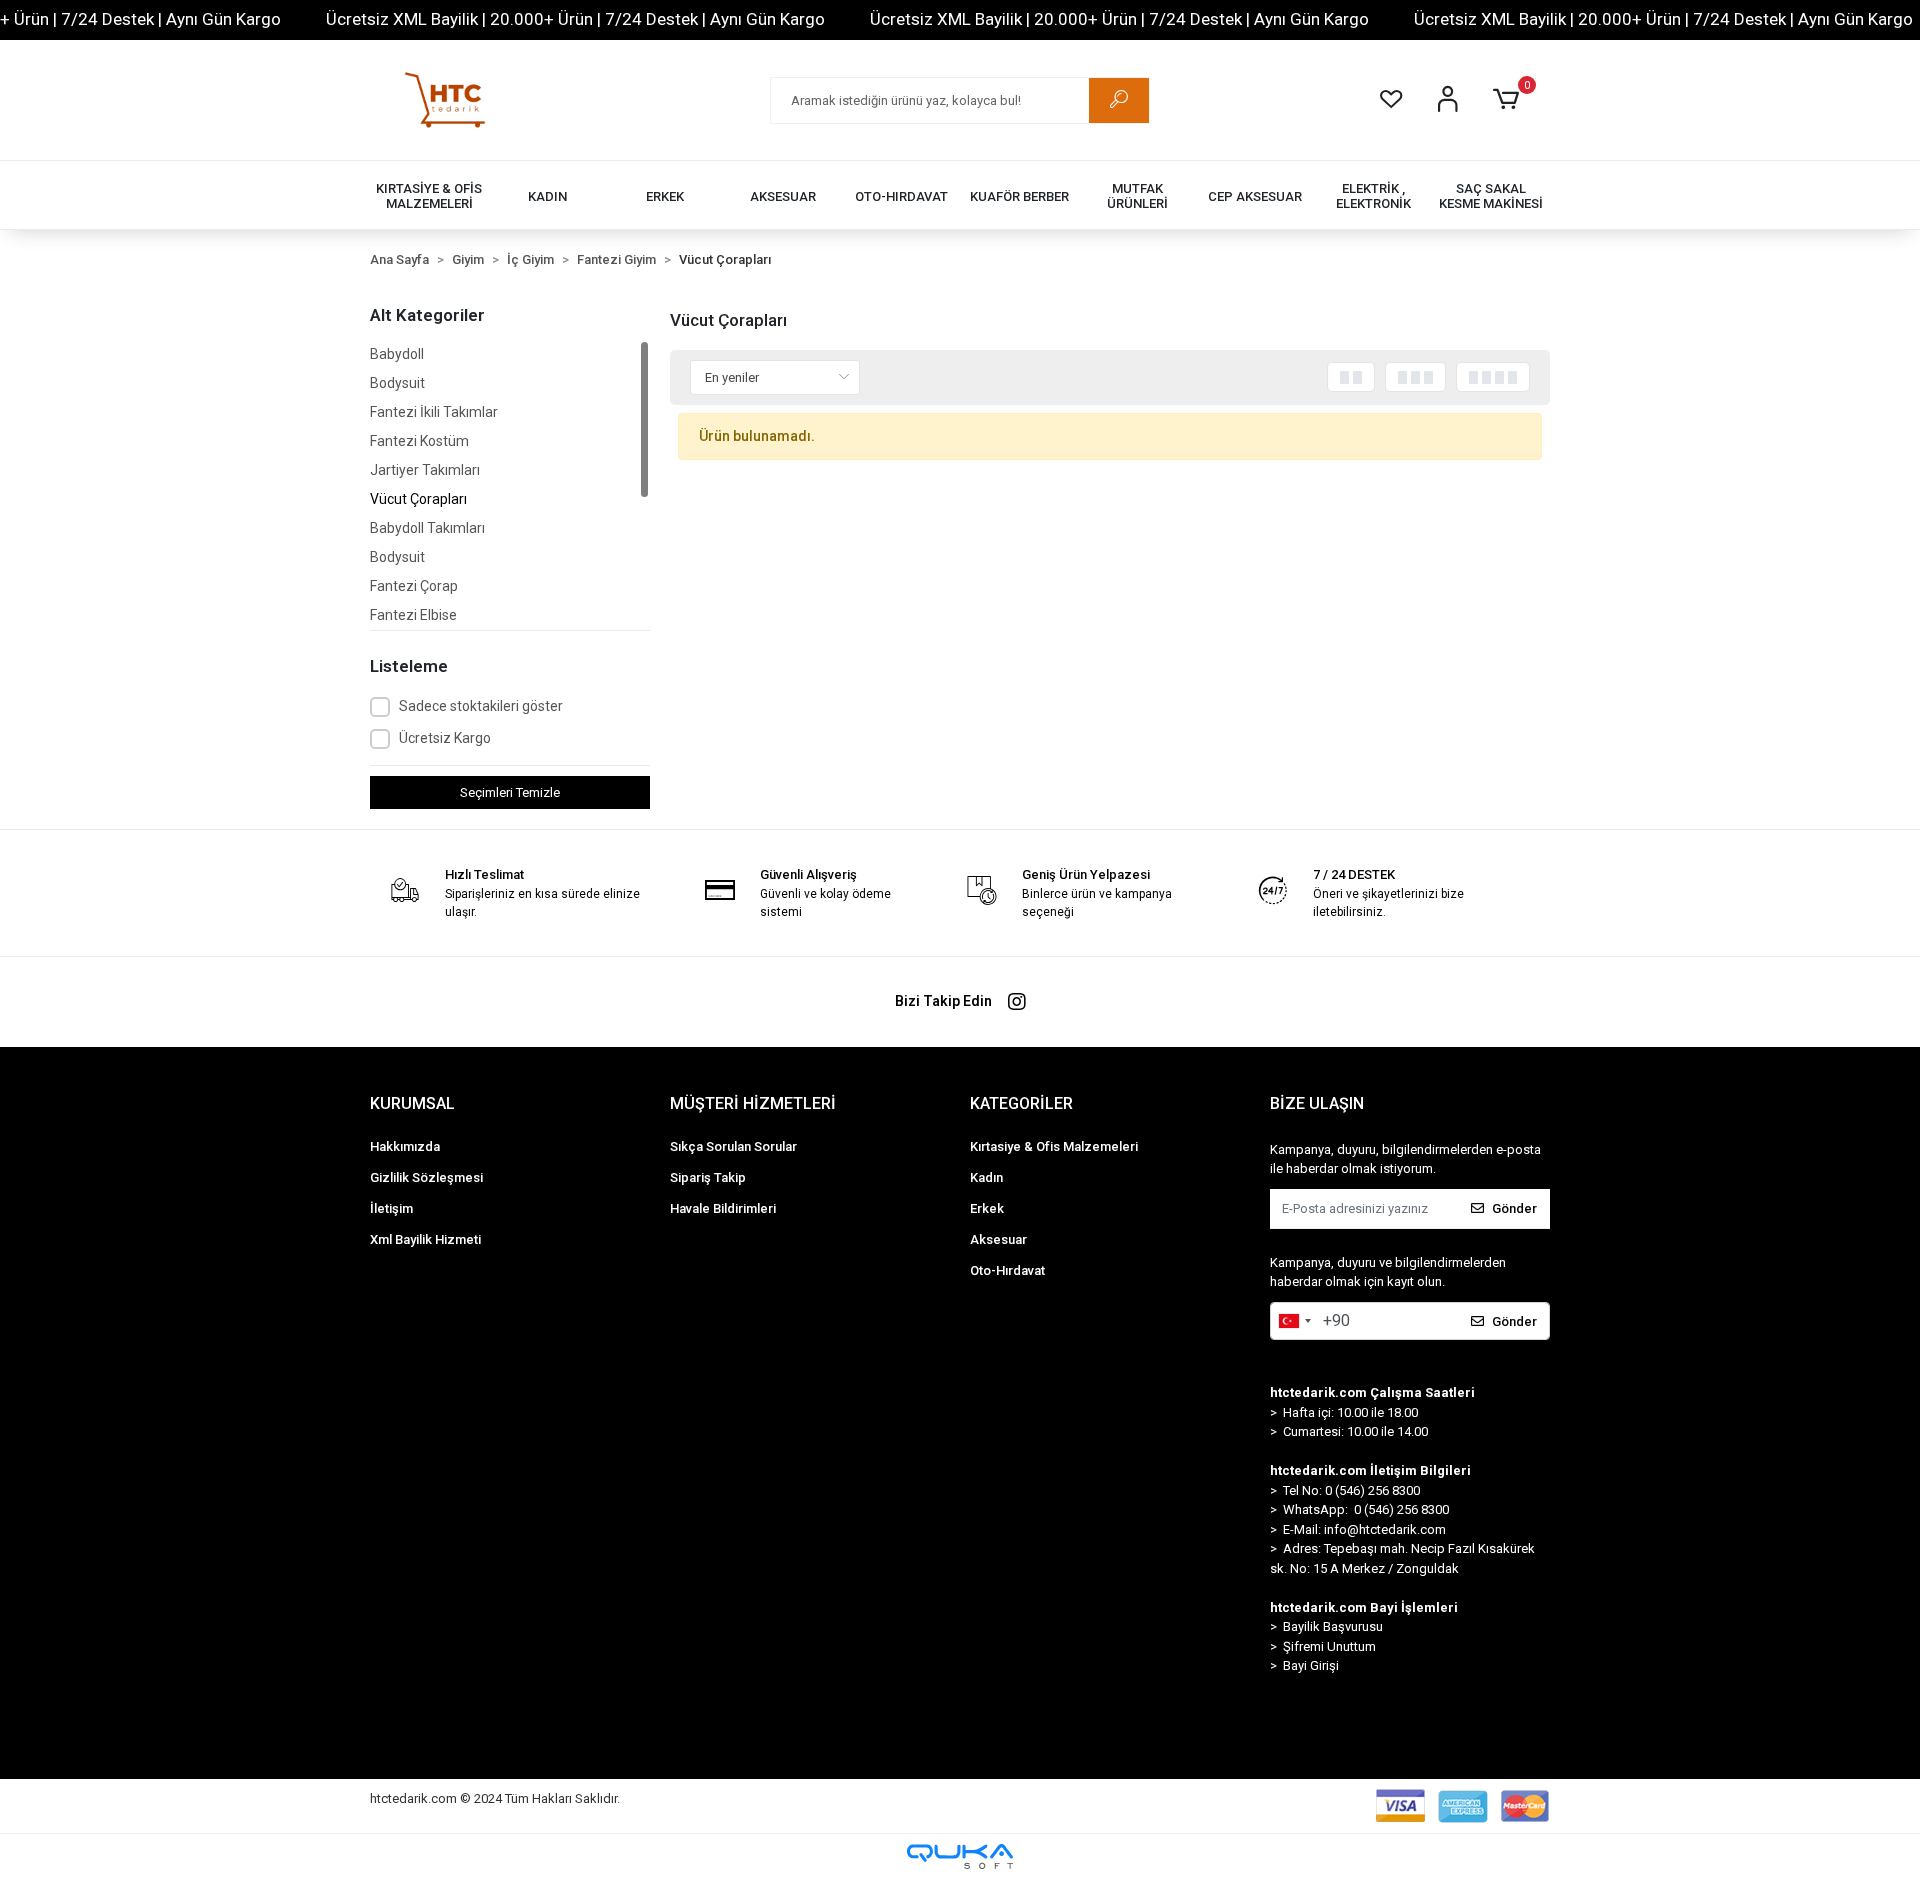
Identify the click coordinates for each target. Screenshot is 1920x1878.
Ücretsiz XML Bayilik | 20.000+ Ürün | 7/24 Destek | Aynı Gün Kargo (575, 19)
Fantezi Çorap (414, 586)
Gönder (1514, 1208)
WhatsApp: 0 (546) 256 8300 (1366, 1509)
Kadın (986, 1177)
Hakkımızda (405, 1146)
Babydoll (397, 354)
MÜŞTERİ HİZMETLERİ (753, 1103)
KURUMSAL (412, 1103)
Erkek (987, 1208)
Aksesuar (998, 1239)
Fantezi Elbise (413, 615)
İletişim (391, 1208)
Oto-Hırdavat (1007, 1270)
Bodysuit (397, 383)
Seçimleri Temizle (510, 792)
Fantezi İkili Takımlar (434, 412)
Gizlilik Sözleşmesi (426, 1177)
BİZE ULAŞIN (1317, 1103)
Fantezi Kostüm (419, 441)
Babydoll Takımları (427, 528)
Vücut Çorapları (418, 499)
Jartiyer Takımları (425, 470)
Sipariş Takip (708, 1177)
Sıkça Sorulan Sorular (733, 1146)
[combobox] (1294, 1321)
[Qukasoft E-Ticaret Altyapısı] (960, 1856)
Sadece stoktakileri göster (481, 706)
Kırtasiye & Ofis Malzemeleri (1054, 1146)
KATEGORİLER (1021, 1103)
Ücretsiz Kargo (445, 738)
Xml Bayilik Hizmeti (425, 1239)
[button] (1509, 100)
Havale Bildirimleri (723, 1208)
